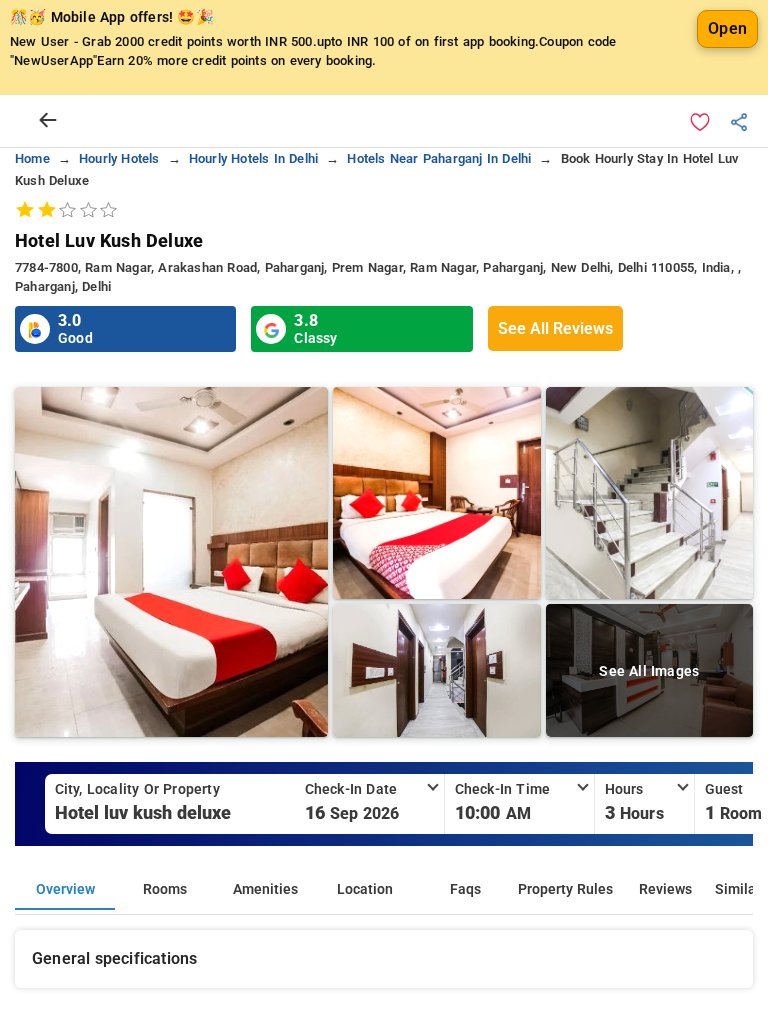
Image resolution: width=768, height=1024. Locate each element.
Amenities (265, 889)
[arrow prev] (48, 121)
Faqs (465, 889)
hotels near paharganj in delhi (439, 158)
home (32, 158)
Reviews (665, 889)
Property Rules (565, 889)
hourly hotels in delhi (253, 158)
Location (365, 889)
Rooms (165, 889)
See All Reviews (555, 328)
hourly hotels (119, 158)
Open (727, 28)
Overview (65, 889)
